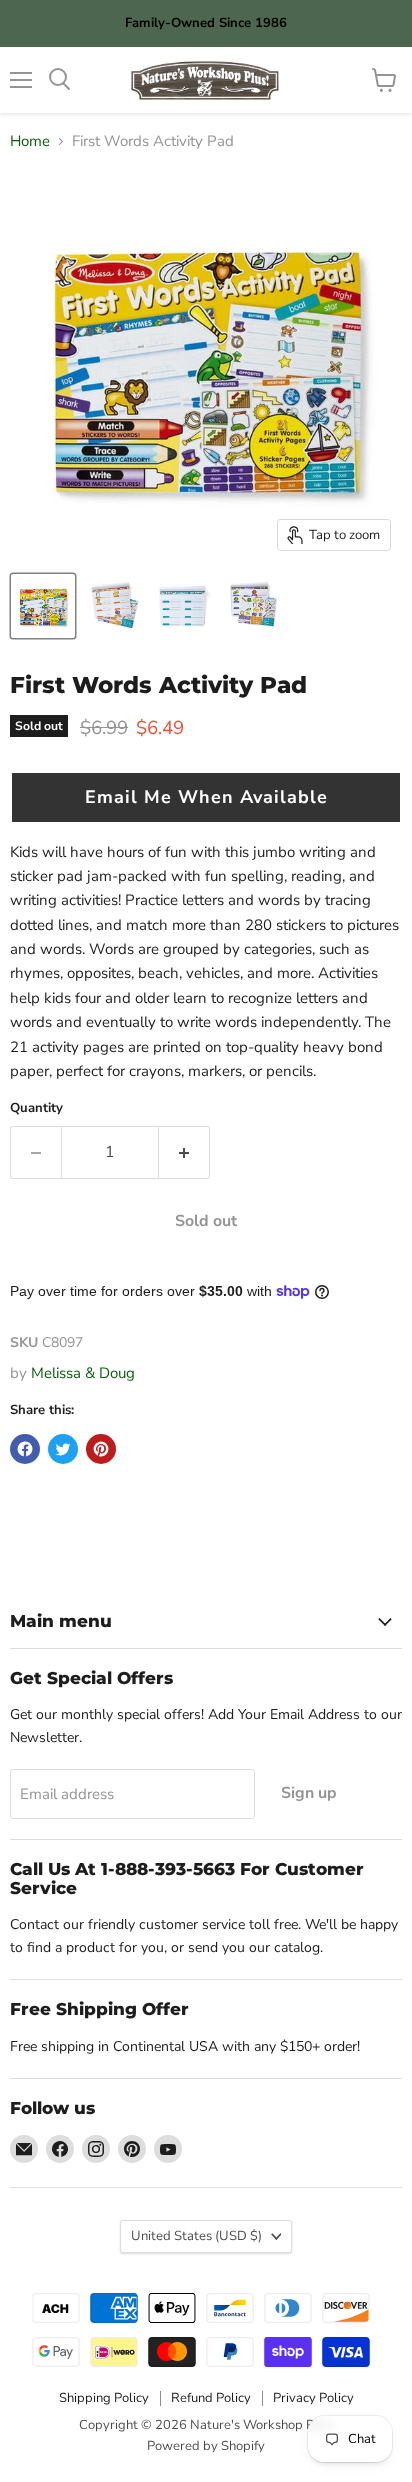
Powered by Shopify (206, 2446)
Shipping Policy (104, 2398)
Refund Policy (211, 2398)
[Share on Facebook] (25, 1449)
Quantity (36, 1108)
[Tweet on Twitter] (63, 1449)
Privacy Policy (313, 2398)
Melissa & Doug (83, 1373)
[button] (206, 797)
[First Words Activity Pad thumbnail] (43, 606)
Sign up (309, 1793)
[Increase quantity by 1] (184, 1152)
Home (30, 141)
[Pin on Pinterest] (101, 1449)
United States (196, 2236)
